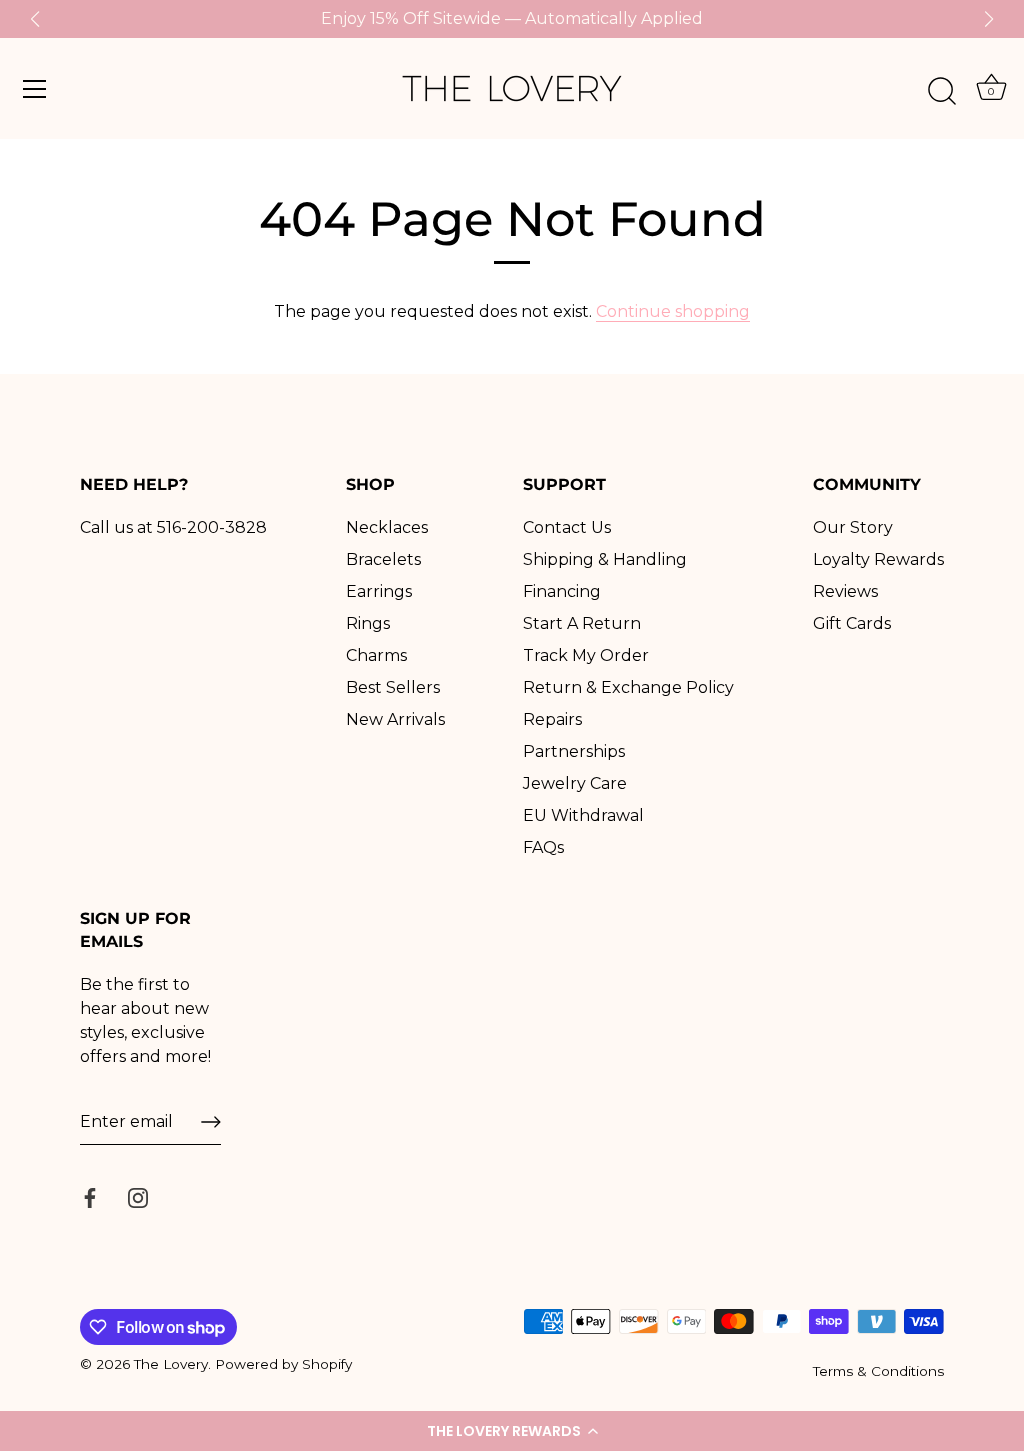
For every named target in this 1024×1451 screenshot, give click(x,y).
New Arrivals (395, 719)
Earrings (379, 591)
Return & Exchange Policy (628, 687)
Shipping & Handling (605, 559)
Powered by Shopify (283, 1364)
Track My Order (586, 655)
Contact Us (567, 527)
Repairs (552, 719)
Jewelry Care (575, 783)
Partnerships (574, 751)
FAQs (543, 847)
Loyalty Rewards (878, 559)
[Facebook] (90, 1196)
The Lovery (171, 1364)
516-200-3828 (212, 527)
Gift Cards (852, 623)
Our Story (853, 527)
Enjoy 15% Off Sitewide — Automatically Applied (512, 18)
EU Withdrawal (583, 815)
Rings (368, 623)
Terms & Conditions (878, 1371)
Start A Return (582, 623)
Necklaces (387, 527)
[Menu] (35, 89)
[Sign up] (211, 1122)
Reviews (845, 591)
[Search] (942, 92)
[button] (512, 1431)
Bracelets (383, 559)
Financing (562, 591)
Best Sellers (393, 687)
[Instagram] (138, 1196)
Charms (376, 655)
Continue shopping (673, 311)
